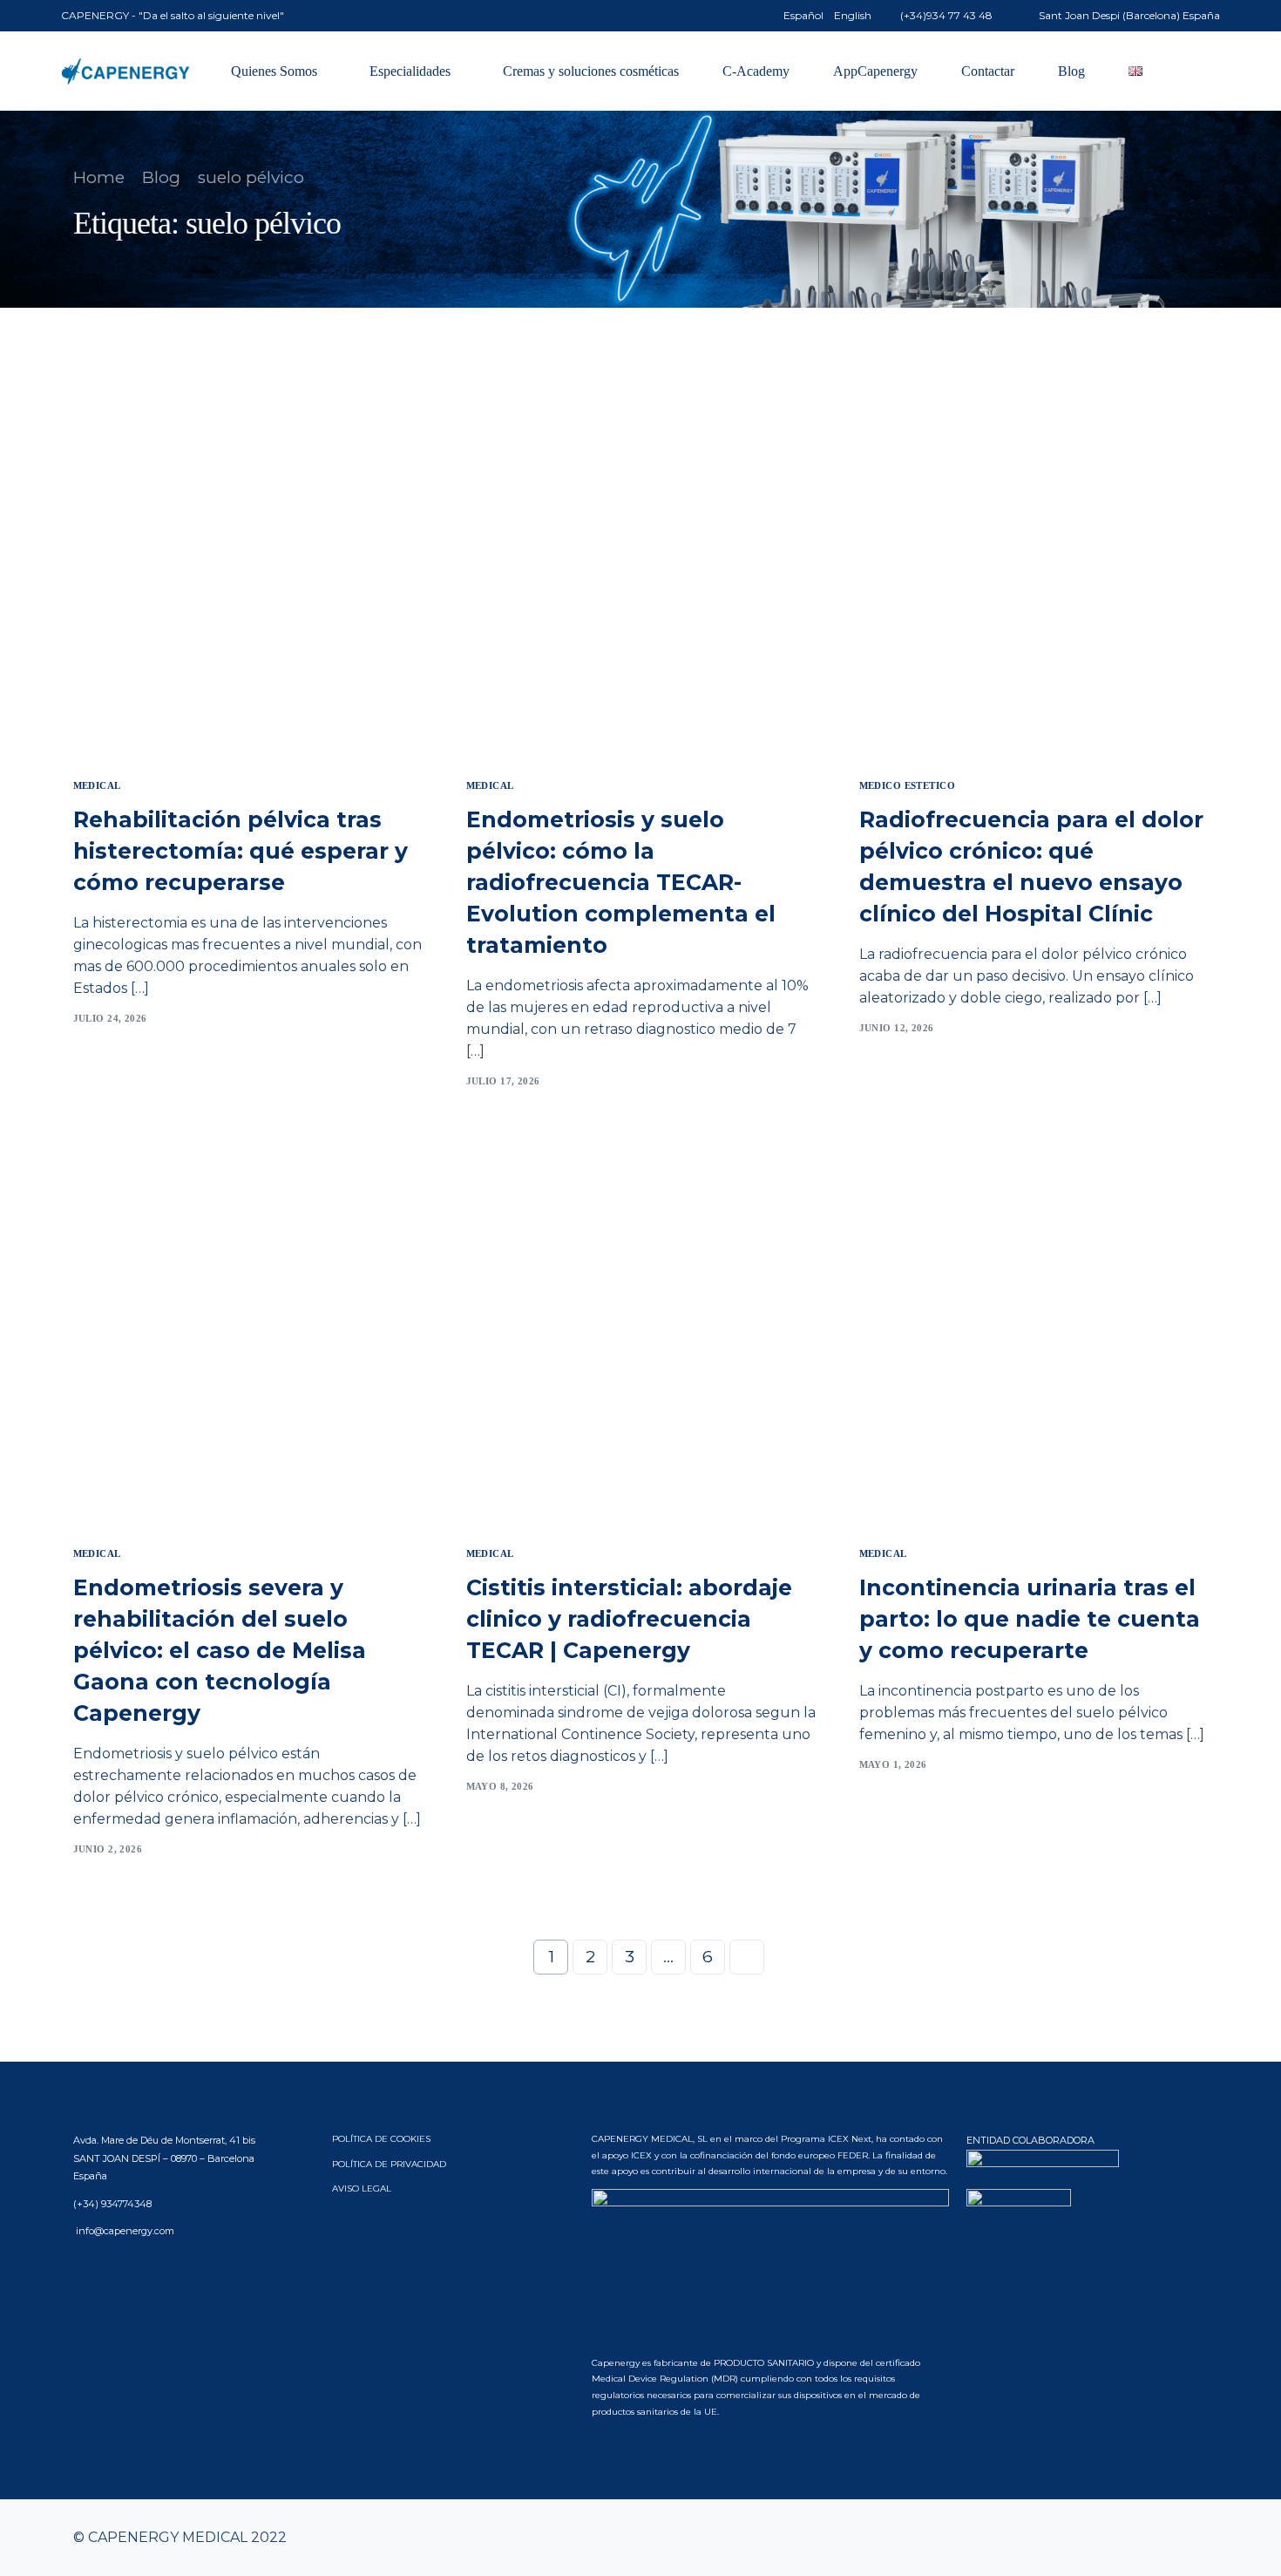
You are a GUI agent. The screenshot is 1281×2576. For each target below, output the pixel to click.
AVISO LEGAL (362, 2189)
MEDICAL (97, 786)
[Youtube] (1139, 2538)
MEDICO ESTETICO (908, 786)
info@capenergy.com (124, 2231)
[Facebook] (1111, 2538)
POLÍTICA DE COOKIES (381, 2139)
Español (803, 16)
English (853, 16)
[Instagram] (1167, 2538)
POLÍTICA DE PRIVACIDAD (389, 2164)
